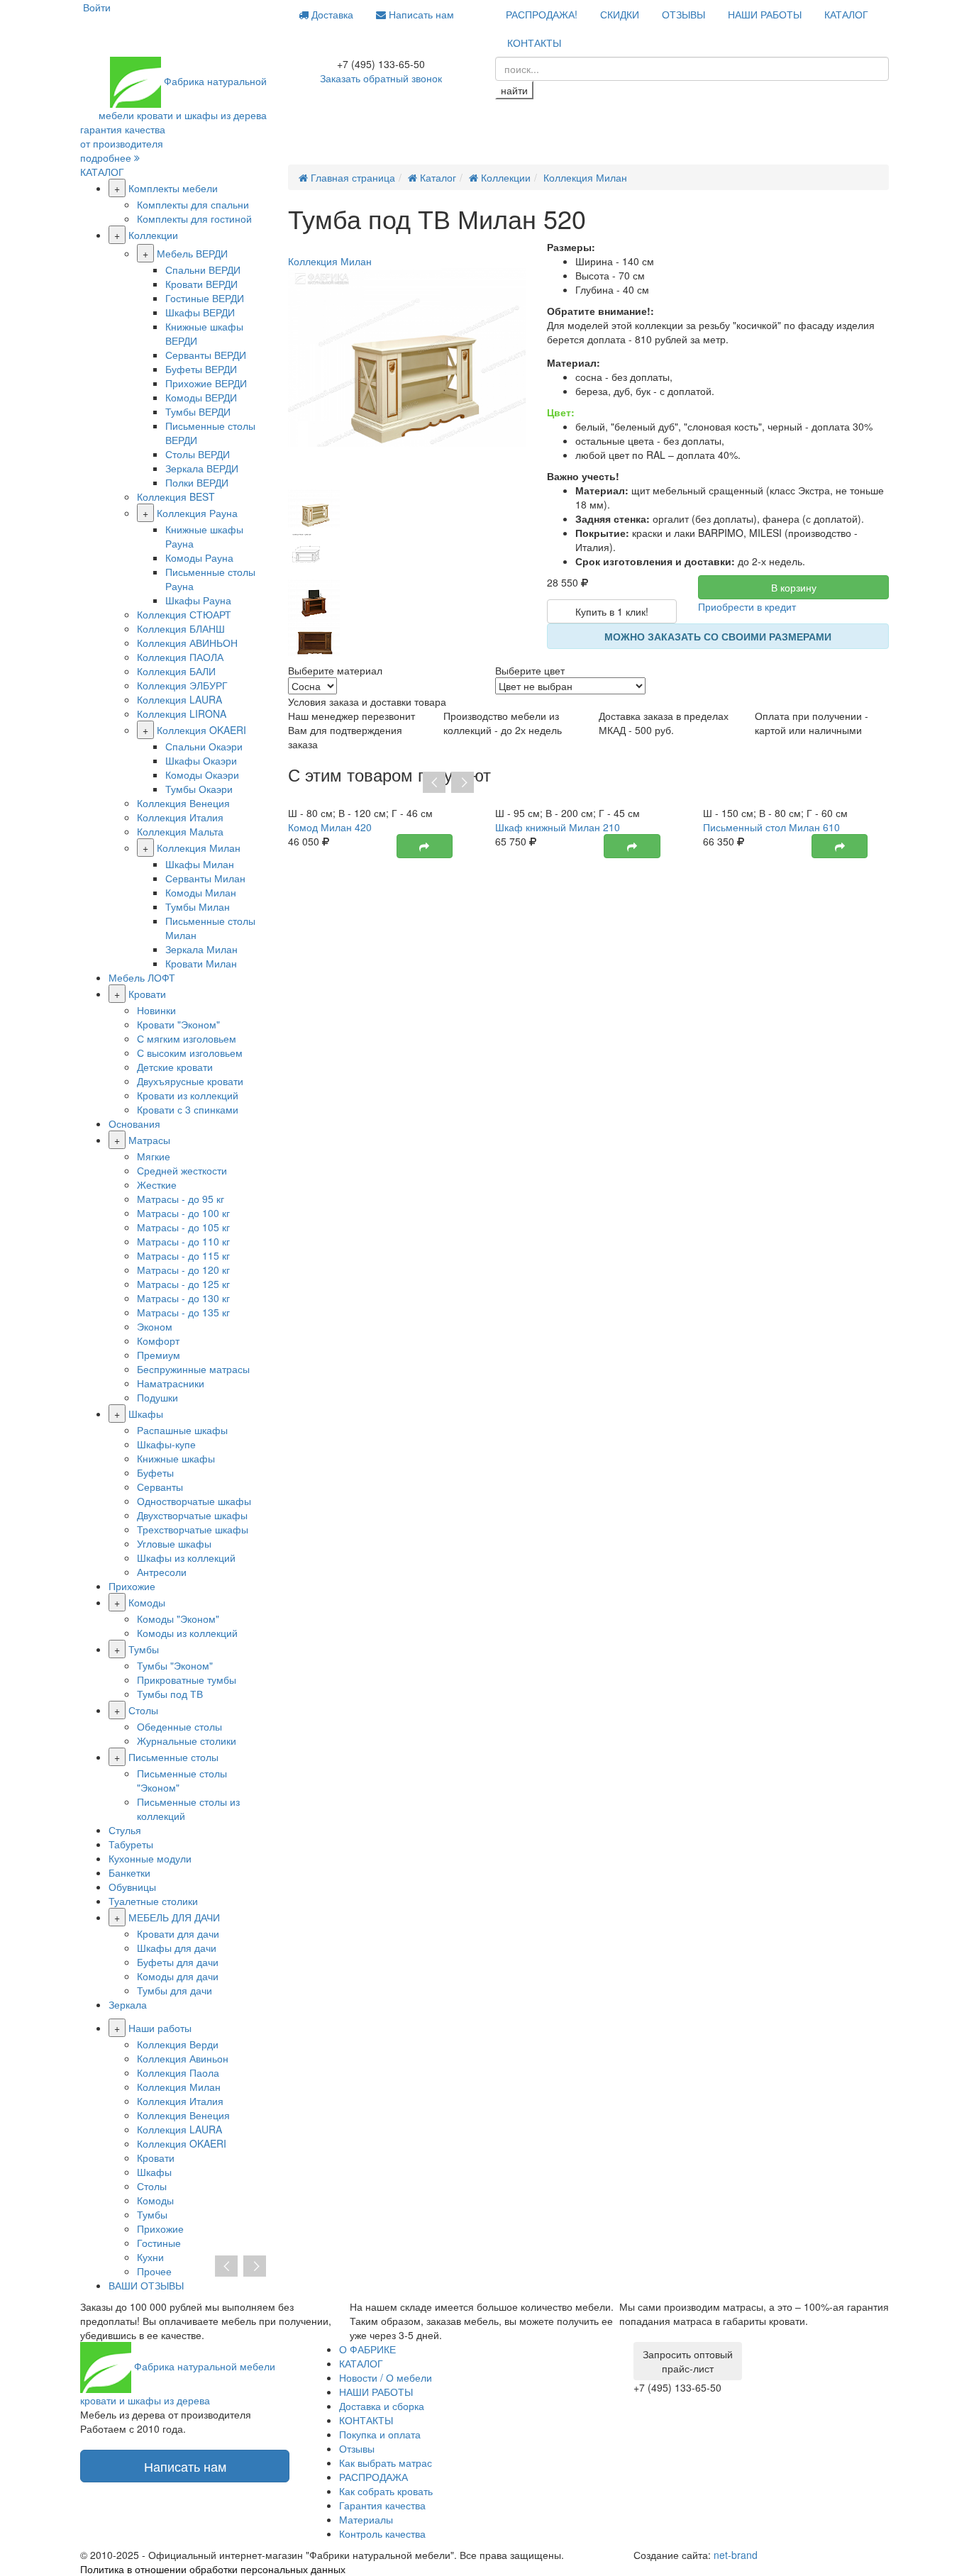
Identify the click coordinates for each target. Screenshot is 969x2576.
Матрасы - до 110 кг (183, 1241)
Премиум (159, 1355)
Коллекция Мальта (180, 831)
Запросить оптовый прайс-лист (688, 2361)
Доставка (331, 14)
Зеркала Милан (201, 949)
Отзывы (357, 2448)
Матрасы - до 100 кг (183, 1213)
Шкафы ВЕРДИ (200, 312)
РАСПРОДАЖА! (542, 14)
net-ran (736, 2555)
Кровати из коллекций (188, 1095)
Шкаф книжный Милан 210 (558, 827)
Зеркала (128, 2004)
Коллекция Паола (178, 2072)
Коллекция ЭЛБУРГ (182, 685)
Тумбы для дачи (175, 1990)
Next (463, 783)
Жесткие (157, 1184)
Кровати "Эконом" (178, 1024)
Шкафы (146, 1414)
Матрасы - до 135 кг (183, 1312)
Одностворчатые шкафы (194, 1501)
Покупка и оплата (380, 2434)
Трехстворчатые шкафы (193, 1529)
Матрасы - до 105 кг (183, 1227)
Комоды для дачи (178, 1976)
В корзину (794, 587)
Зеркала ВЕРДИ (202, 468)
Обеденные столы (179, 1726)
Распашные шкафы (182, 1430)
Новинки (156, 1010)
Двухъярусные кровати (190, 1081)
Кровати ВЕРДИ (201, 284)
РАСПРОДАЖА (373, 2477)
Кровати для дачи (178, 1933)
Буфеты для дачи (178, 1962)
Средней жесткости (182, 1170)
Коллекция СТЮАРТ (184, 614)
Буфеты (155, 1472)
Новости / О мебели (386, 2377)
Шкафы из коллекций (186, 1558)
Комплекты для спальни (193, 204)
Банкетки (129, 1872)
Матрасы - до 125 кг (183, 1284)
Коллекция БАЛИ (176, 671)
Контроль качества (382, 2533)
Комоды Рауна (199, 557)
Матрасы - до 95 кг (181, 1199)
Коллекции (153, 235)
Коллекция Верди (178, 2044)
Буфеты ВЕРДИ (201, 369)
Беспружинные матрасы (193, 1369)
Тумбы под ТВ (170, 1694)
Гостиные (159, 2243)
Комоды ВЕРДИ (201, 397)
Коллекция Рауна (197, 513)
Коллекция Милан (199, 848)
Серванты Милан (205, 878)
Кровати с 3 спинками (188, 1109)
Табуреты (131, 1844)
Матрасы (149, 1140)
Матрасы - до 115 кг (183, 1255)
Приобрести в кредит (747, 606)
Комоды (147, 1602)
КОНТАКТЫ (534, 43)
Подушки (157, 1397)
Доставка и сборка (382, 2406)
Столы (143, 1710)
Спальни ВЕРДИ (203, 270)
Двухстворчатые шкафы (192, 1515)
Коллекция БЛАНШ (181, 628)
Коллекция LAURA (179, 699)
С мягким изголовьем (187, 1038)
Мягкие (154, 1156)
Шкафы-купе (166, 1444)
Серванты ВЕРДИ (206, 355)
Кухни (150, 2257)
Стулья (125, 1830)
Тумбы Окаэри (199, 789)
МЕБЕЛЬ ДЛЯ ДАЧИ (174, 1917)
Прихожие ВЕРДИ (206, 383)
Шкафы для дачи (177, 1948)
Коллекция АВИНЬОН (187, 643)
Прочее (154, 2271)
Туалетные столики (153, 1901)
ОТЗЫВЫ (683, 14)
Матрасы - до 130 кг (183, 1298)
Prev (434, 783)
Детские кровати (175, 1067)
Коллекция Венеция (183, 803)
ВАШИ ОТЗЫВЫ (146, 2285)
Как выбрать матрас (386, 2463)
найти (514, 90)
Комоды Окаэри (202, 775)
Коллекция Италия (180, 817)
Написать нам (420, 14)
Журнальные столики (187, 1741)
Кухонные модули (150, 1858)
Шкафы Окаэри (201, 760)
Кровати (147, 994)
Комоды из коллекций (187, 1633)
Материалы (366, 2519)
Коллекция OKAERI (201, 730)
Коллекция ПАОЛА (180, 657)
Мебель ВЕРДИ (192, 253)
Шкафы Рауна (198, 600)
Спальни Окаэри (204, 746)
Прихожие (132, 1586)
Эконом (155, 1326)
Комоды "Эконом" (178, 1619)
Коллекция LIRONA (182, 714)
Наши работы (160, 2028)
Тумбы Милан (198, 906)
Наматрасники (171, 1383)
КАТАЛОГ (846, 14)
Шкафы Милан (200, 864)
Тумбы (144, 1649)
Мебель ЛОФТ (142, 977)
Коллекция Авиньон (183, 2058)
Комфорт (158, 1340)
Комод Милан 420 (330, 827)
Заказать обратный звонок (381, 78)
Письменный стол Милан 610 (771, 827)
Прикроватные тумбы (187, 1680)
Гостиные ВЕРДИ (205, 298)
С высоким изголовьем (190, 1053)
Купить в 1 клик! (612, 611)
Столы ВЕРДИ (198, 454)
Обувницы (132, 1887)
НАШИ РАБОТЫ (765, 14)
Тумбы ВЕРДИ (198, 411)
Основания (134, 1123)
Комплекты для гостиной (194, 218)
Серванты (160, 1487)
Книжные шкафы (176, 1458)
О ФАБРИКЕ (367, 2349)
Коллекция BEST (176, 496)
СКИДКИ (620, 14)
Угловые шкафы (174, 1543)
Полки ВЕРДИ (197, 482)
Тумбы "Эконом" (175, 1665)
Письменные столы (173, 1757)
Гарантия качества (382, 2505)
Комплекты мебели (173, 188)
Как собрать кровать (386, 2491)
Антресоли (162, 1572)
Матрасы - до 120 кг (183, 1270)
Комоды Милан (201, 892)
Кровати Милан (201, 963)
